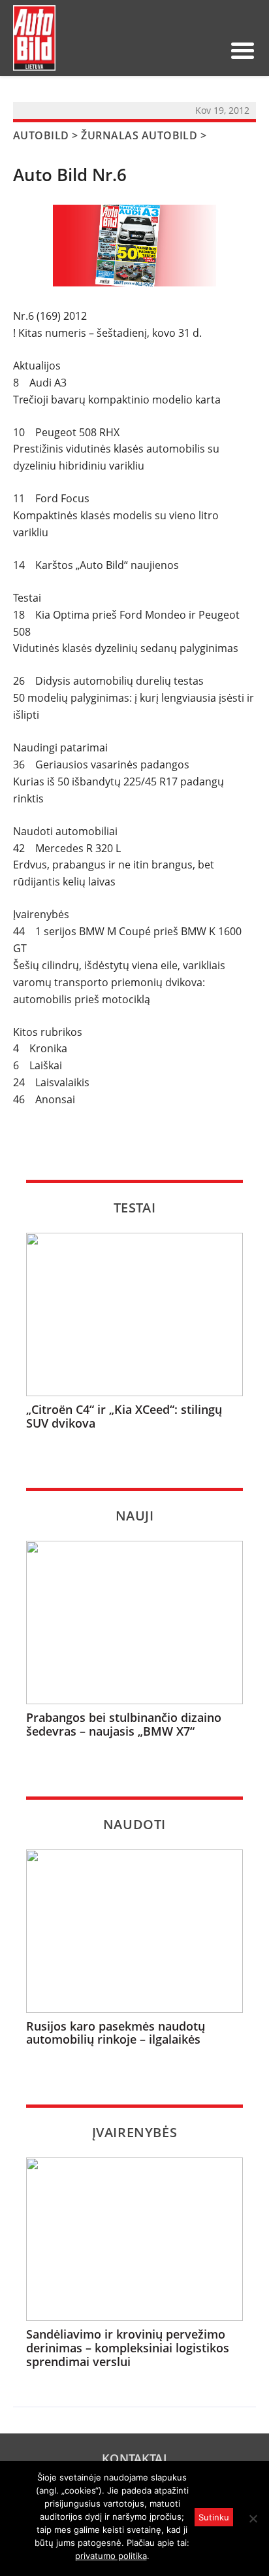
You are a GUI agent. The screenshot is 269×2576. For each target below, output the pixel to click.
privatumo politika (111, 2556)
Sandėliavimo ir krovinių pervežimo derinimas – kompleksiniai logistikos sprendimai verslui (128, 2348)
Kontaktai (134, 2458)
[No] (253, 2518)
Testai (135, 1208)
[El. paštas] (167, 50)
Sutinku (214, 2517)
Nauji (135, 1516)
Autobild (41, 135)
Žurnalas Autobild (139, 135)
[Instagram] (209, 50)
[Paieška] (146, 50)
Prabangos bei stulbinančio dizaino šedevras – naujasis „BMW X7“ (124, 1724)
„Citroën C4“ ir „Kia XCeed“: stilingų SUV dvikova (124, 1416)
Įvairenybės (135, 2132)
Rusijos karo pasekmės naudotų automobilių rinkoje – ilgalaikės (116, 2033)
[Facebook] (188, 50)
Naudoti (134, 1824)
